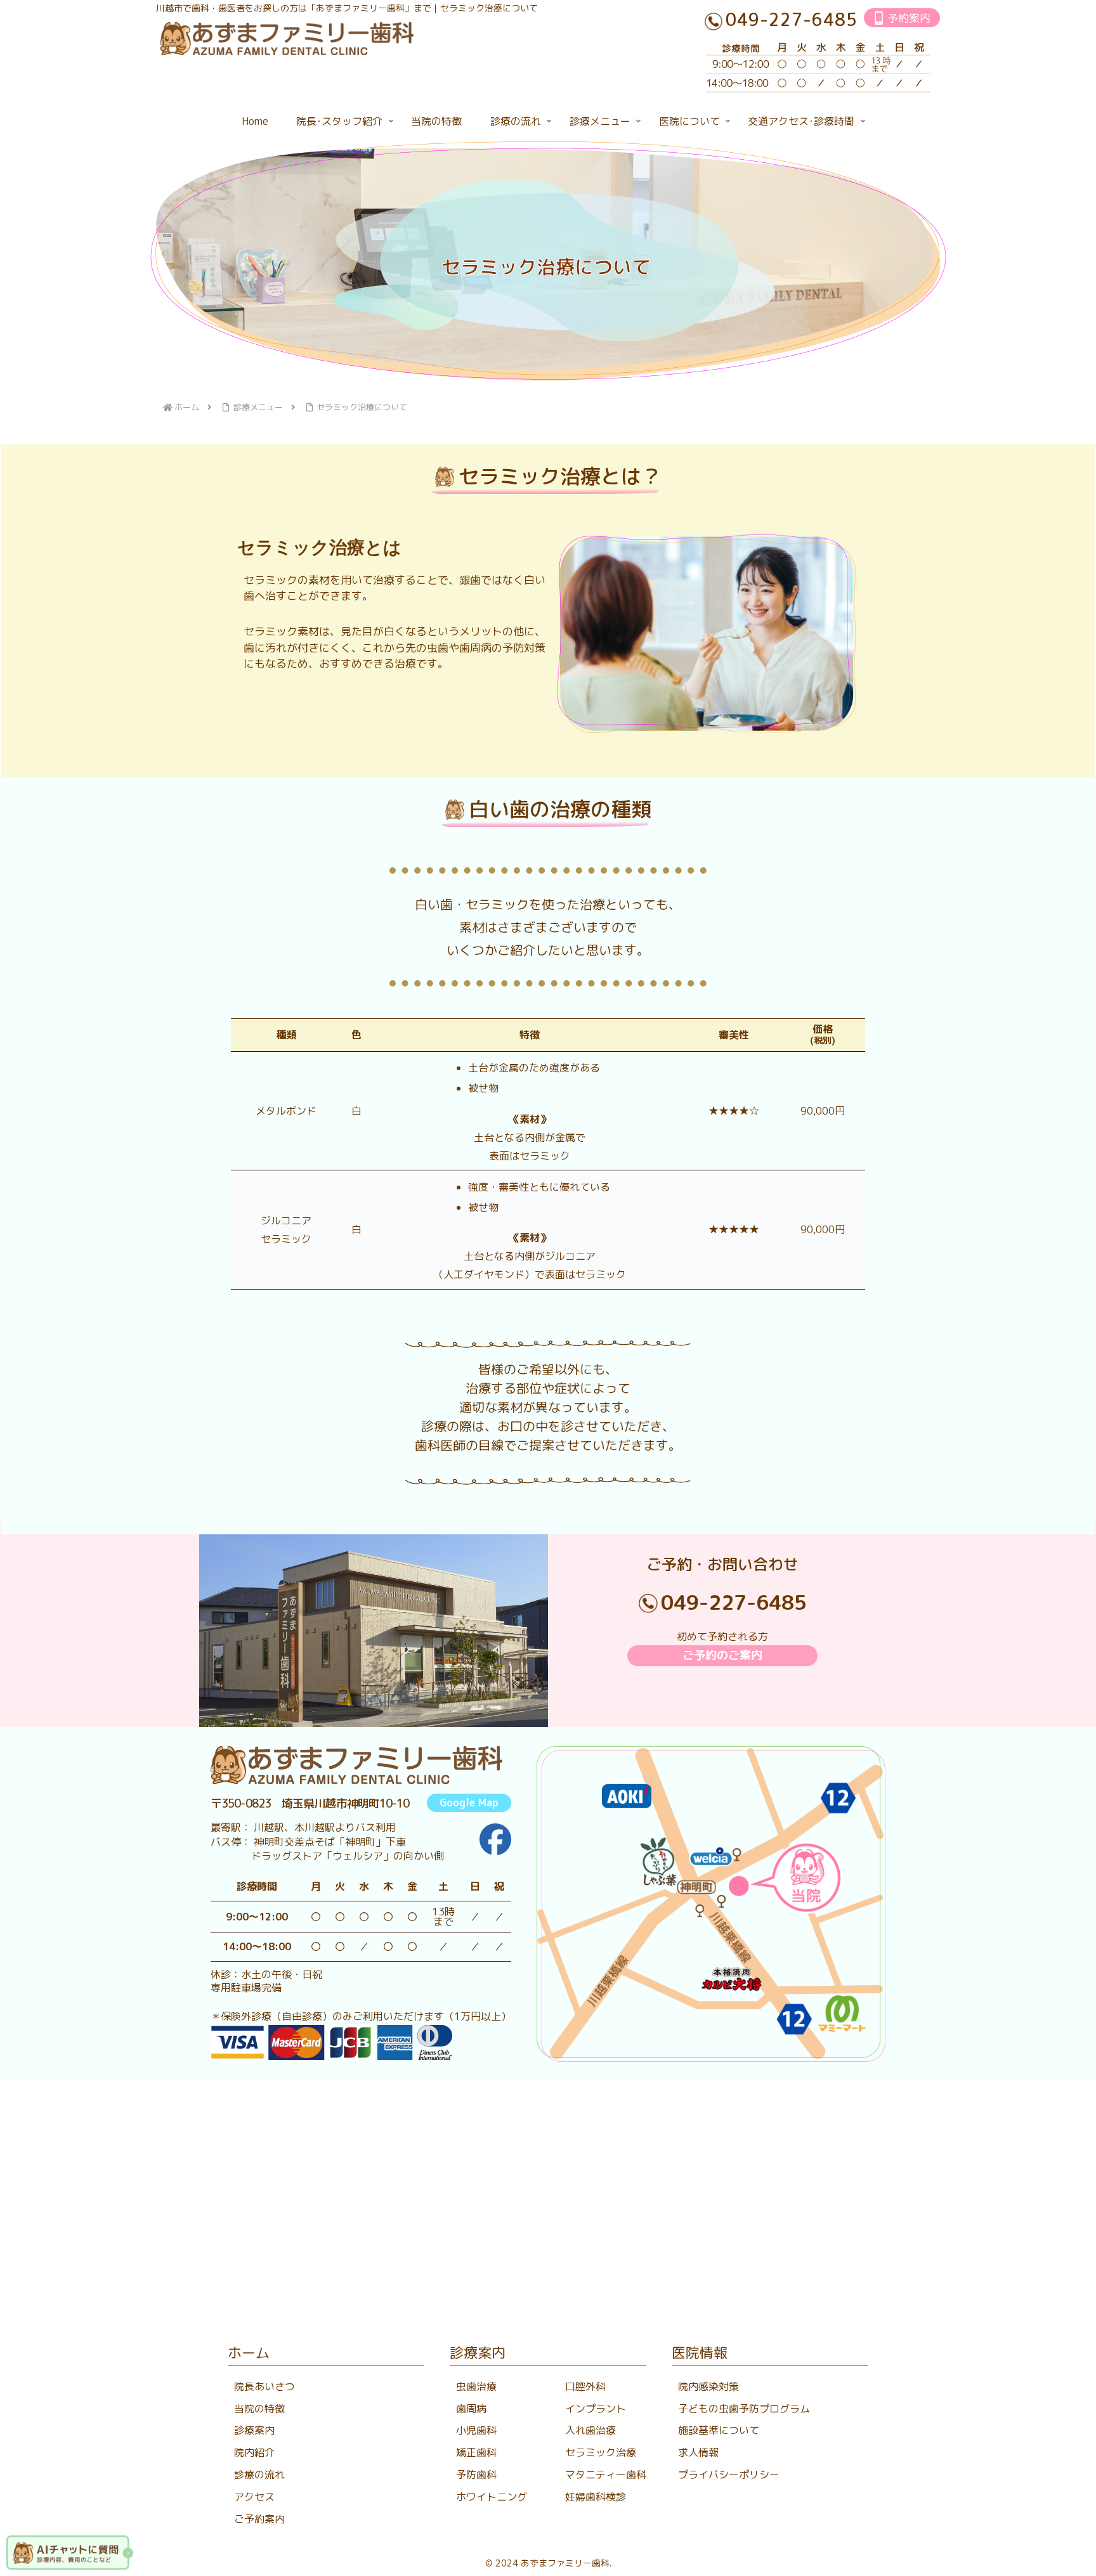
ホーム (249, 2353)
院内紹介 (254, 2452)
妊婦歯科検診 (596, 2497)
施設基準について (719, 2430)
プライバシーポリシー (729, 2475)
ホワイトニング (492, 2497)
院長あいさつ (264, 2386)
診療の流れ (259, 2475)
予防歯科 (476, 2475)
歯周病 (471, 2409)
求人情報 (698, 2452)
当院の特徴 (259, 2409)
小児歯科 (476, 2430)
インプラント (596, 2409)
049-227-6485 (734, 1602)
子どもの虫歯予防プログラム (744, 2409)
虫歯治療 (476, 2386)
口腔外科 (585, 2386)
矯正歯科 (476, 2452)
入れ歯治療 (590, 2430)
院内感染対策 (708, 2386)
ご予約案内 (259, 2519)
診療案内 (254, 2430)
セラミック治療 (601, 2452)
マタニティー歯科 (606, 2475)
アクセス (254, 2497)
